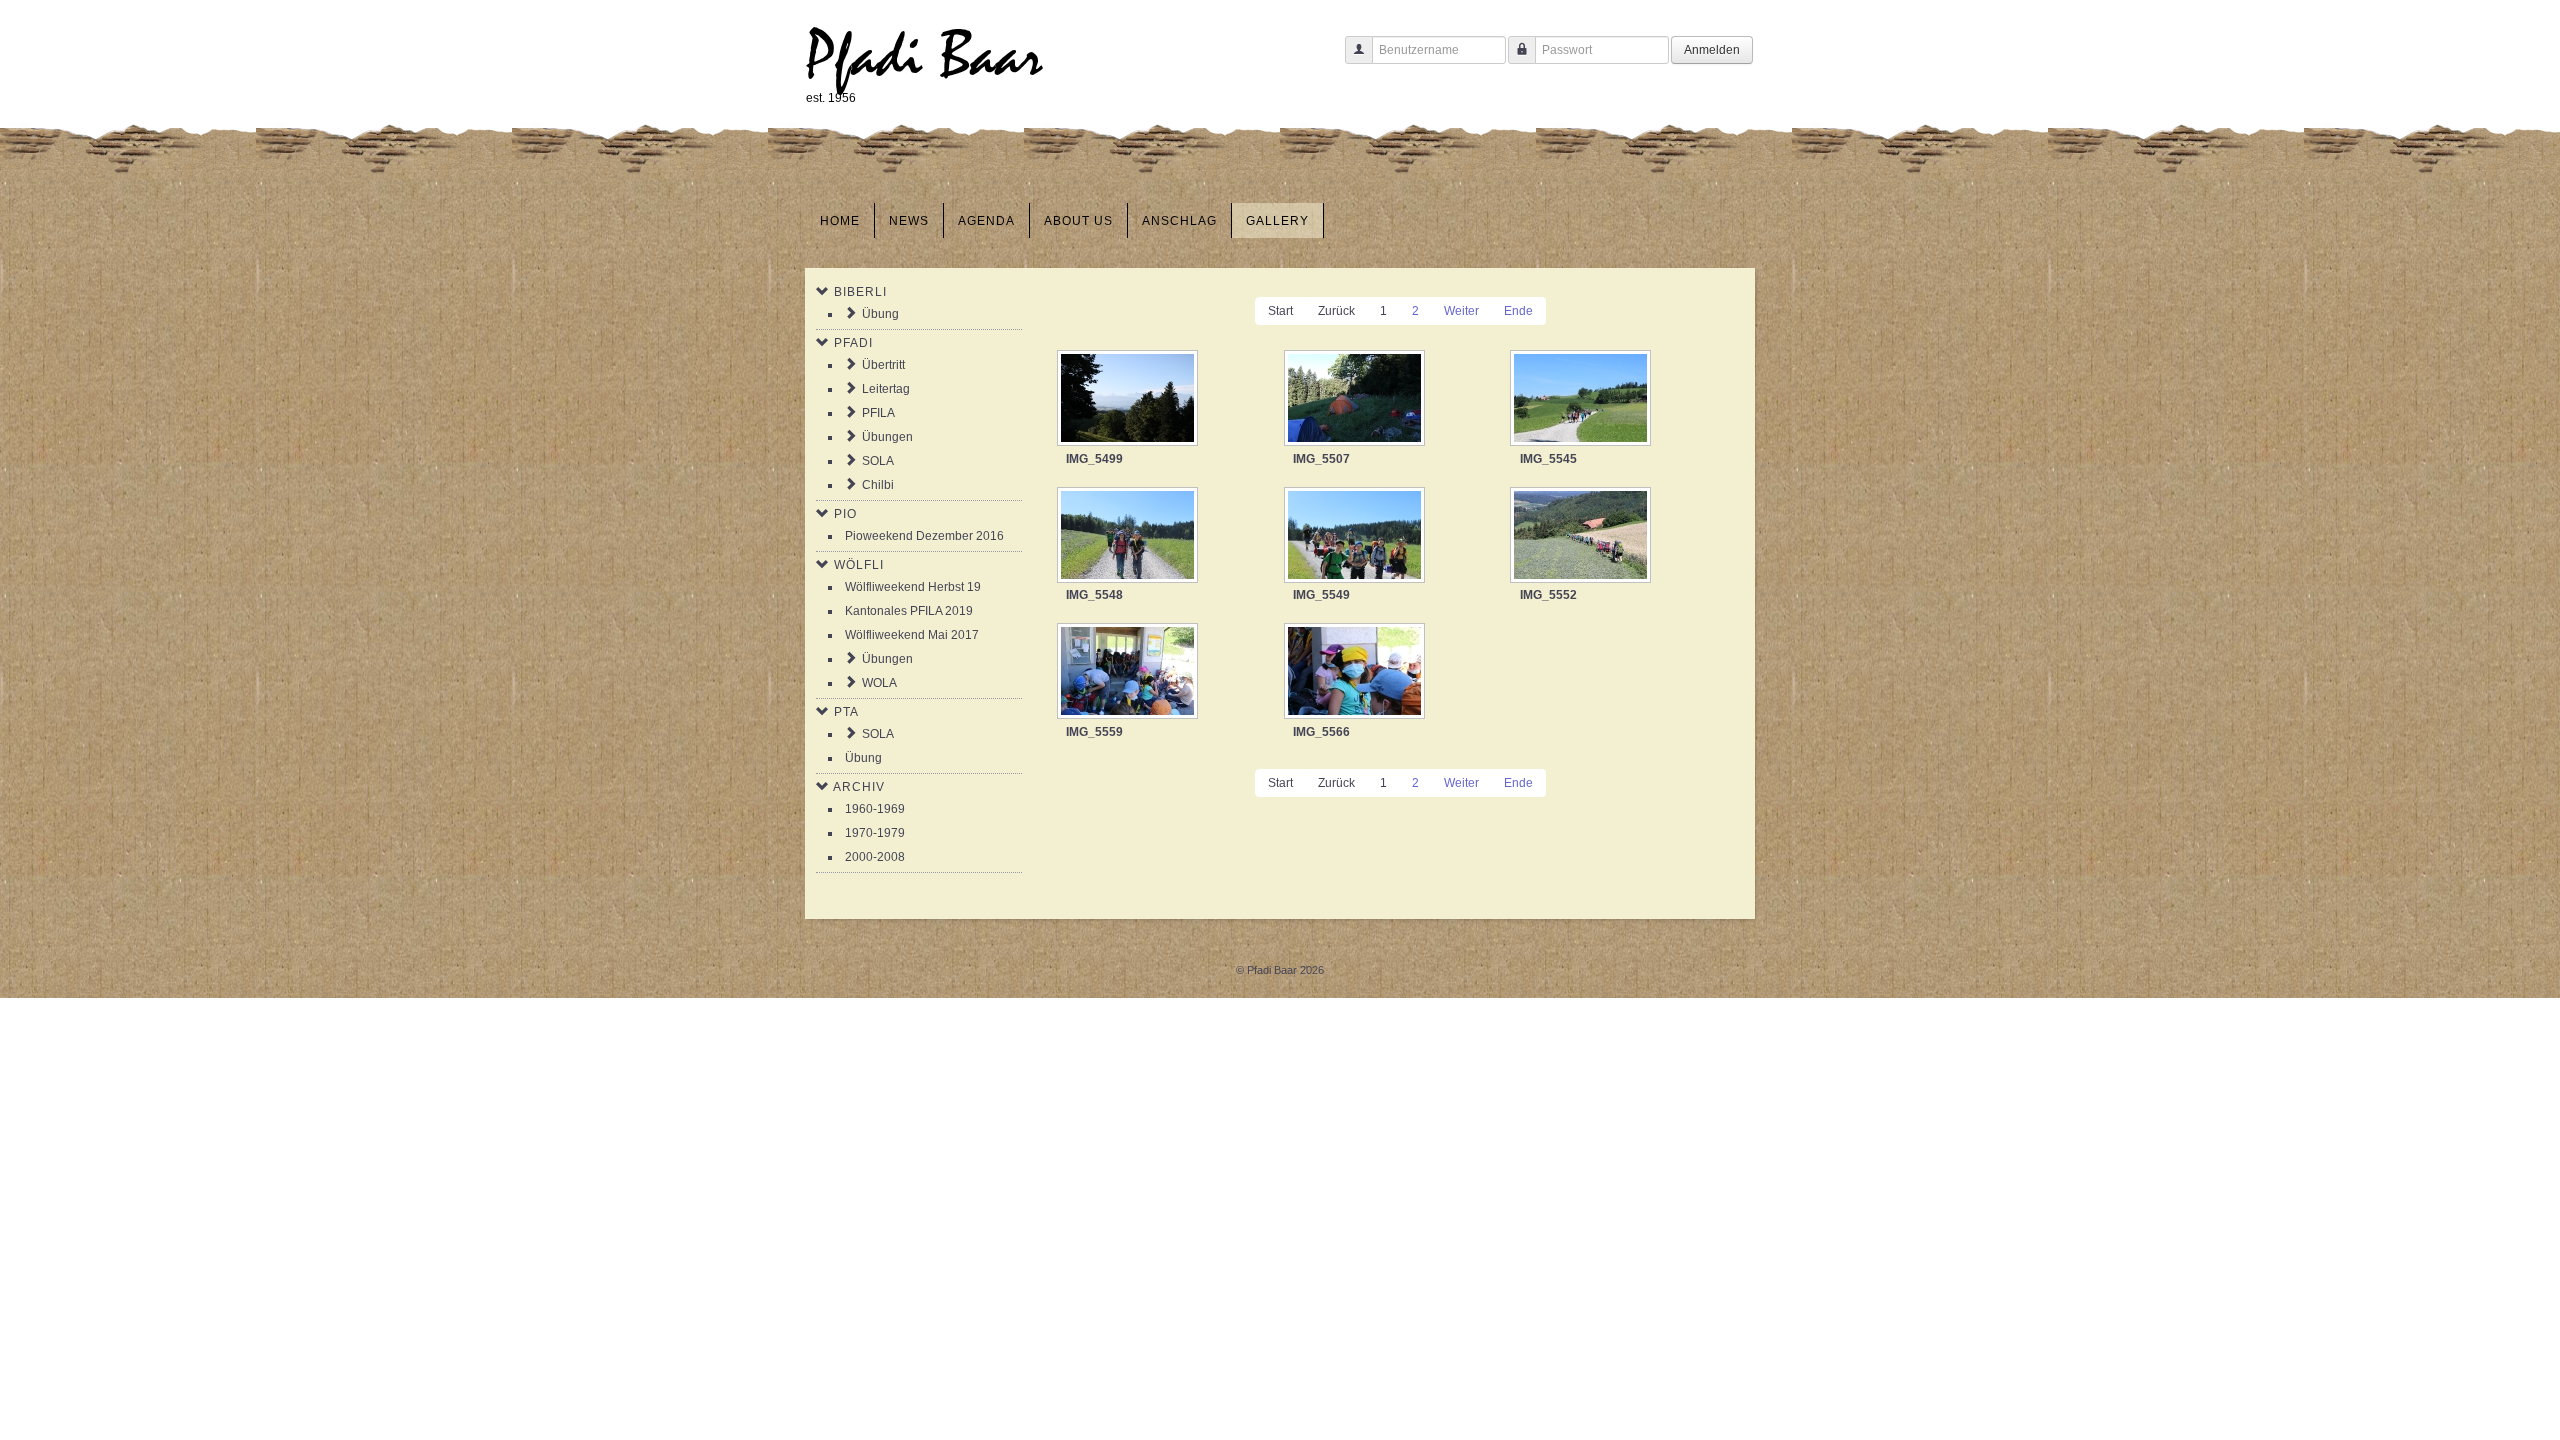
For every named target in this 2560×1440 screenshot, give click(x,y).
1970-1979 (875, 833)
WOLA (879, 683)
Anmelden (1712, 50)
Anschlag (1179, 221)
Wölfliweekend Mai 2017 (912, 635)
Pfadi (853, 343)
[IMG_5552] (1582, 537)
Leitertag (886, 389)
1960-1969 (875, 809)
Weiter (1461, 311)
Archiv (859, 787)
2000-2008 (875, 857)
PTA (846, 712)
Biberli (860, 292)
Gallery (1277, 221)
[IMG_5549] (1356, 537)
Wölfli (859, 565)
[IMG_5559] (1129, 673)
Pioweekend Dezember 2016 (924, 536)
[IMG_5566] (1356, 673)
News (909, 221)
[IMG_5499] (1129, 400)
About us (1078, 221)
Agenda (986, 221)
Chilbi (878, 485)
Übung (880, 314)
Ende (1518, 311)
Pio (845, 514)
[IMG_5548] (1129, 537)
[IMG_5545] (1582, 400)
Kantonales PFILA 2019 (909, 611)
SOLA (878, 461)
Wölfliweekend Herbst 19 (913, 587)
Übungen (887, 437)
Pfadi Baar (924, 56)
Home (840, 221)
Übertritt (883, 365)
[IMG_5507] (1356, 400)
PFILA (878, 413)
